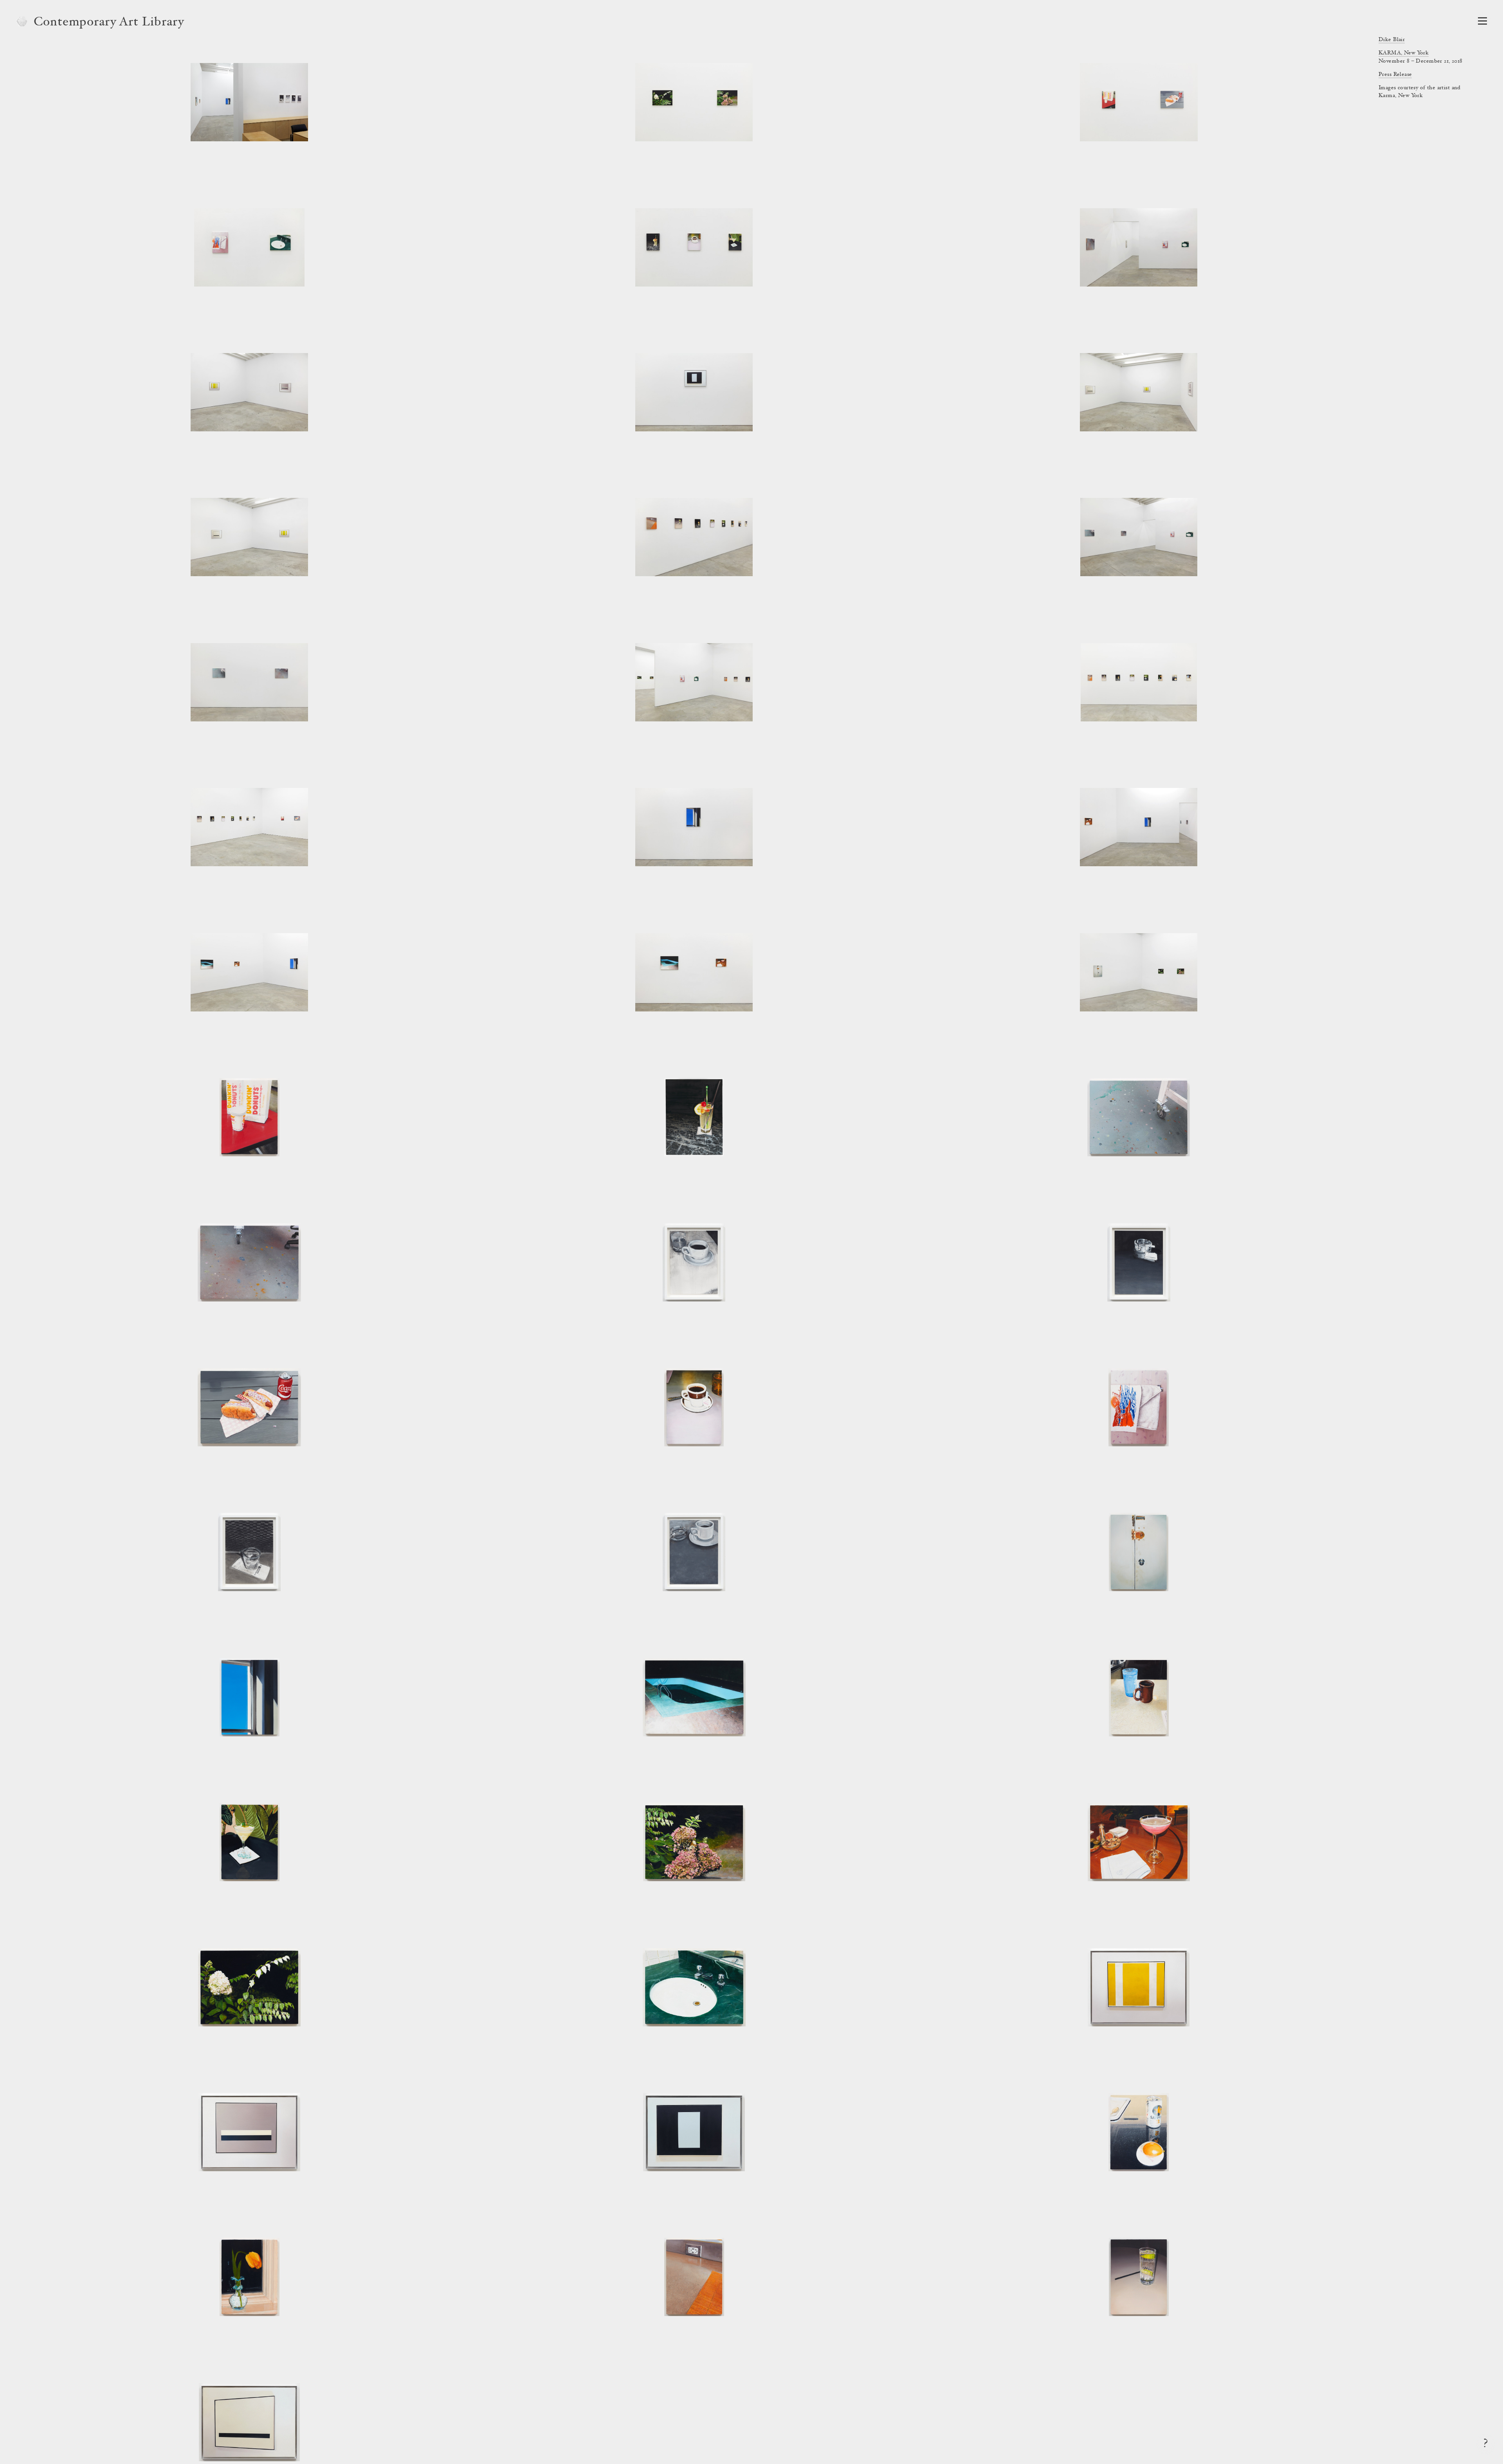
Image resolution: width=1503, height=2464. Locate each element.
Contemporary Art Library (109, 23)
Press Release (1395, 75)
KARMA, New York (1404, 53)
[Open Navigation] (1482, 21)
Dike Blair (1392, 40)
